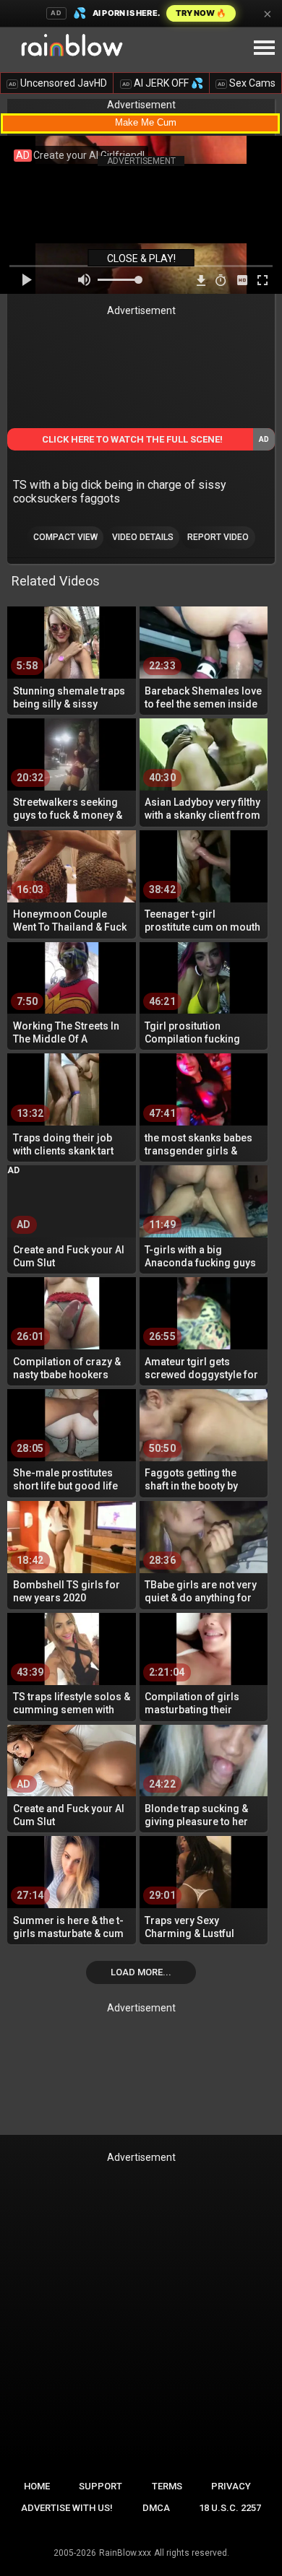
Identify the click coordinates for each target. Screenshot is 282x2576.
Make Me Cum (146, 122)
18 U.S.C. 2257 (230, 2508)
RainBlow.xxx (125, 2553)
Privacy (231, 2486)
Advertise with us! (67, 2508)
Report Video (218, 537)
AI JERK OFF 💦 (163, 83)
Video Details (143, 537)
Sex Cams (247, 83)
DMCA (156, 2508)
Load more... (141, 1972)
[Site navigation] (264, 48)
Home (37, 2486)
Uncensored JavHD (58, 83)
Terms (167, 2486)
